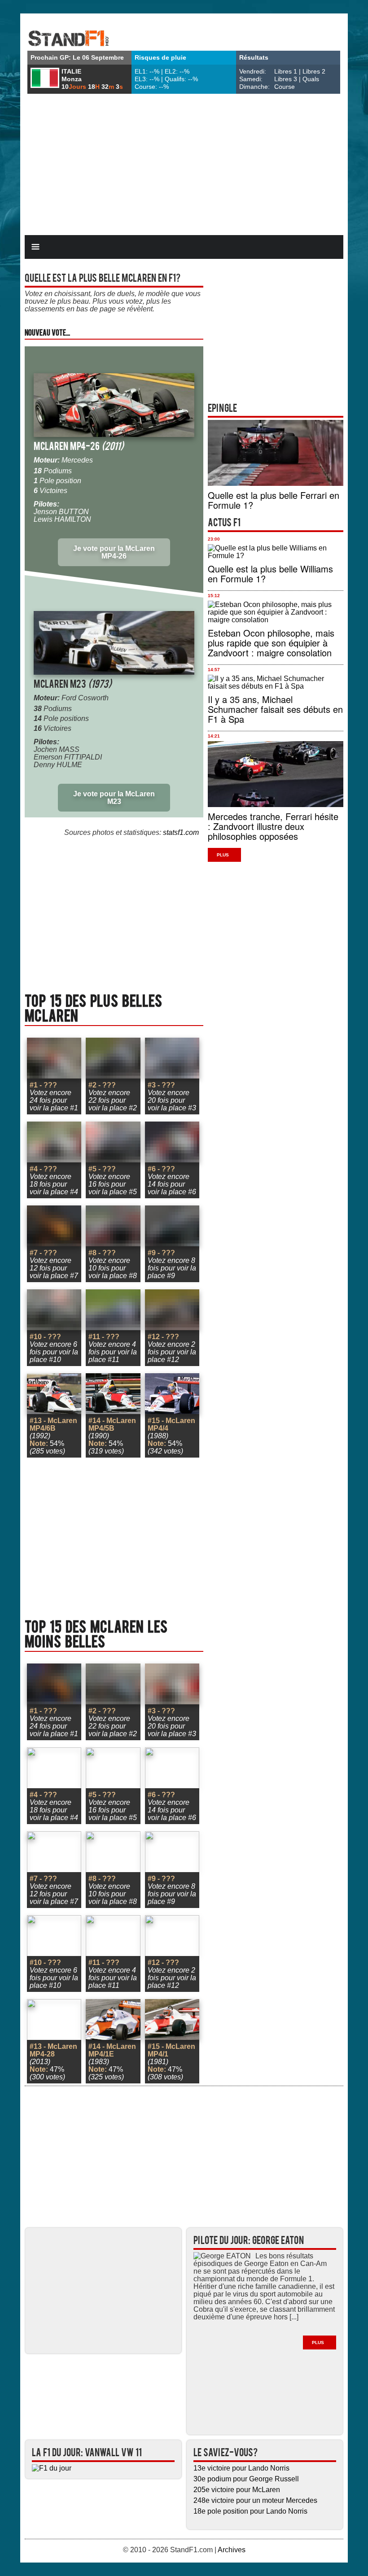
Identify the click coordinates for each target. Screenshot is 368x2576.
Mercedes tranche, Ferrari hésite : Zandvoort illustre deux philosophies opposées (273, 826)
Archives (232, 2550)
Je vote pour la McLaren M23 (114, 798)
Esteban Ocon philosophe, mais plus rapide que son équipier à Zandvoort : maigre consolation (271, 643)
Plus (223, 855)
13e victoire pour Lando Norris (241, 2468)
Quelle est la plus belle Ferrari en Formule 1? (274, 500)
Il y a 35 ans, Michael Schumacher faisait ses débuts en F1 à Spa (275, 709)
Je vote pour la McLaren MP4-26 (114, 552)
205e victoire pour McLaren (237, 2490)
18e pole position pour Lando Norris (250, 2511)
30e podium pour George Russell (246, 2479)
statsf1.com (181, 832)
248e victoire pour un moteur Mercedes (255, 2500)
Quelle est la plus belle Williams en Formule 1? (270, 574)
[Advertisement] (184, 166)
